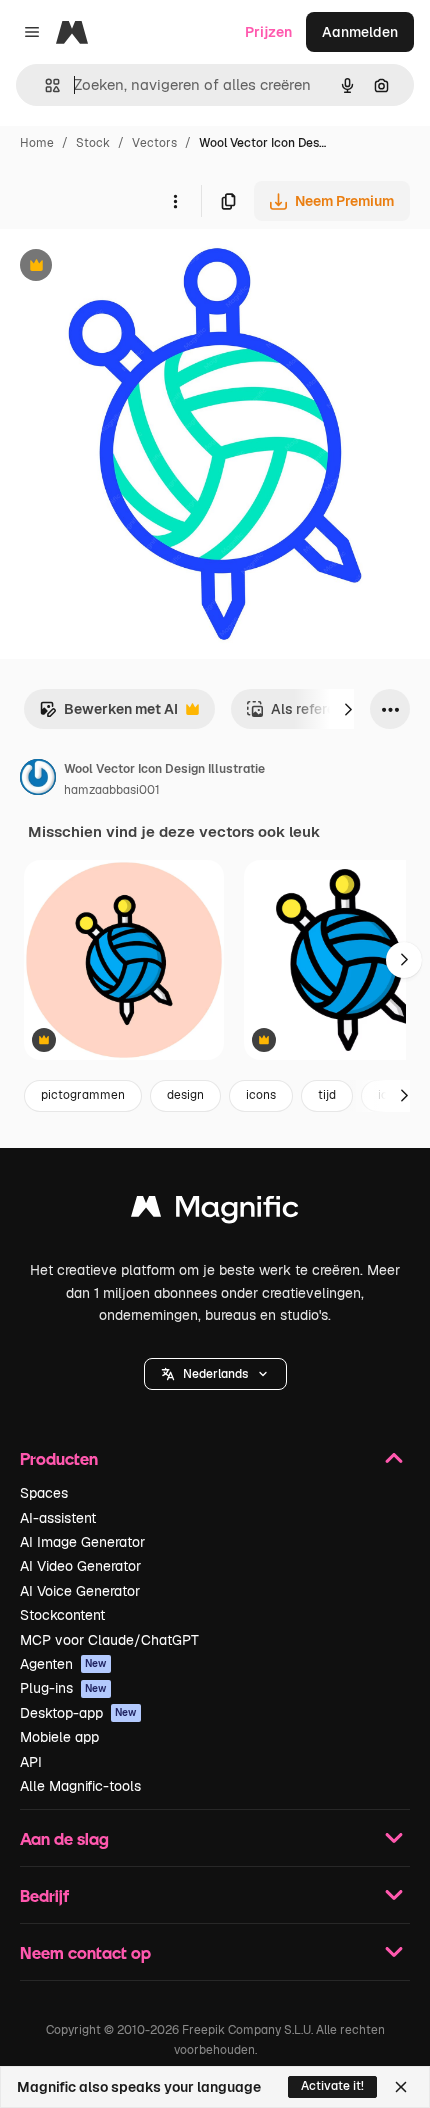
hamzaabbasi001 (112, 790)
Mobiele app (59, 1737)
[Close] (401, 2087)
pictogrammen (83, 1095)
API (31, 1762)
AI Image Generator (82, 1542)
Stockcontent (62, 1615)
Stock (93, 143)
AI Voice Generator (80, 1591)
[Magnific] (215, 1211)
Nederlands (215, 1374)
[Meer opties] (175, 201)
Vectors (154, 143)
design (185, 1095)
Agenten (63, 1664)
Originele (131, 267)
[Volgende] (348, 709)
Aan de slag (64, 1838)
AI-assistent (58, 1518)
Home (37, 143)
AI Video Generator (80, 1566)
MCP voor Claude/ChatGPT (109, 1640)
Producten (59, 1458)
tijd (327, 1095)
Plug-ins (63, 1688)
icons (261, 1095)
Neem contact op (85, 1952)
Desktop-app (78, 1713)
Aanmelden (360, 32)
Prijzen (268, 32)
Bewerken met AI (108, 714)
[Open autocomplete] (44, 85)
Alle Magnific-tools (80, 1786)
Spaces (44, 1493)
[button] (215, 1374)
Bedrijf (44, 1895)
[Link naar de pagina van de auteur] (38, 780)
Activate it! (332, 2086)
